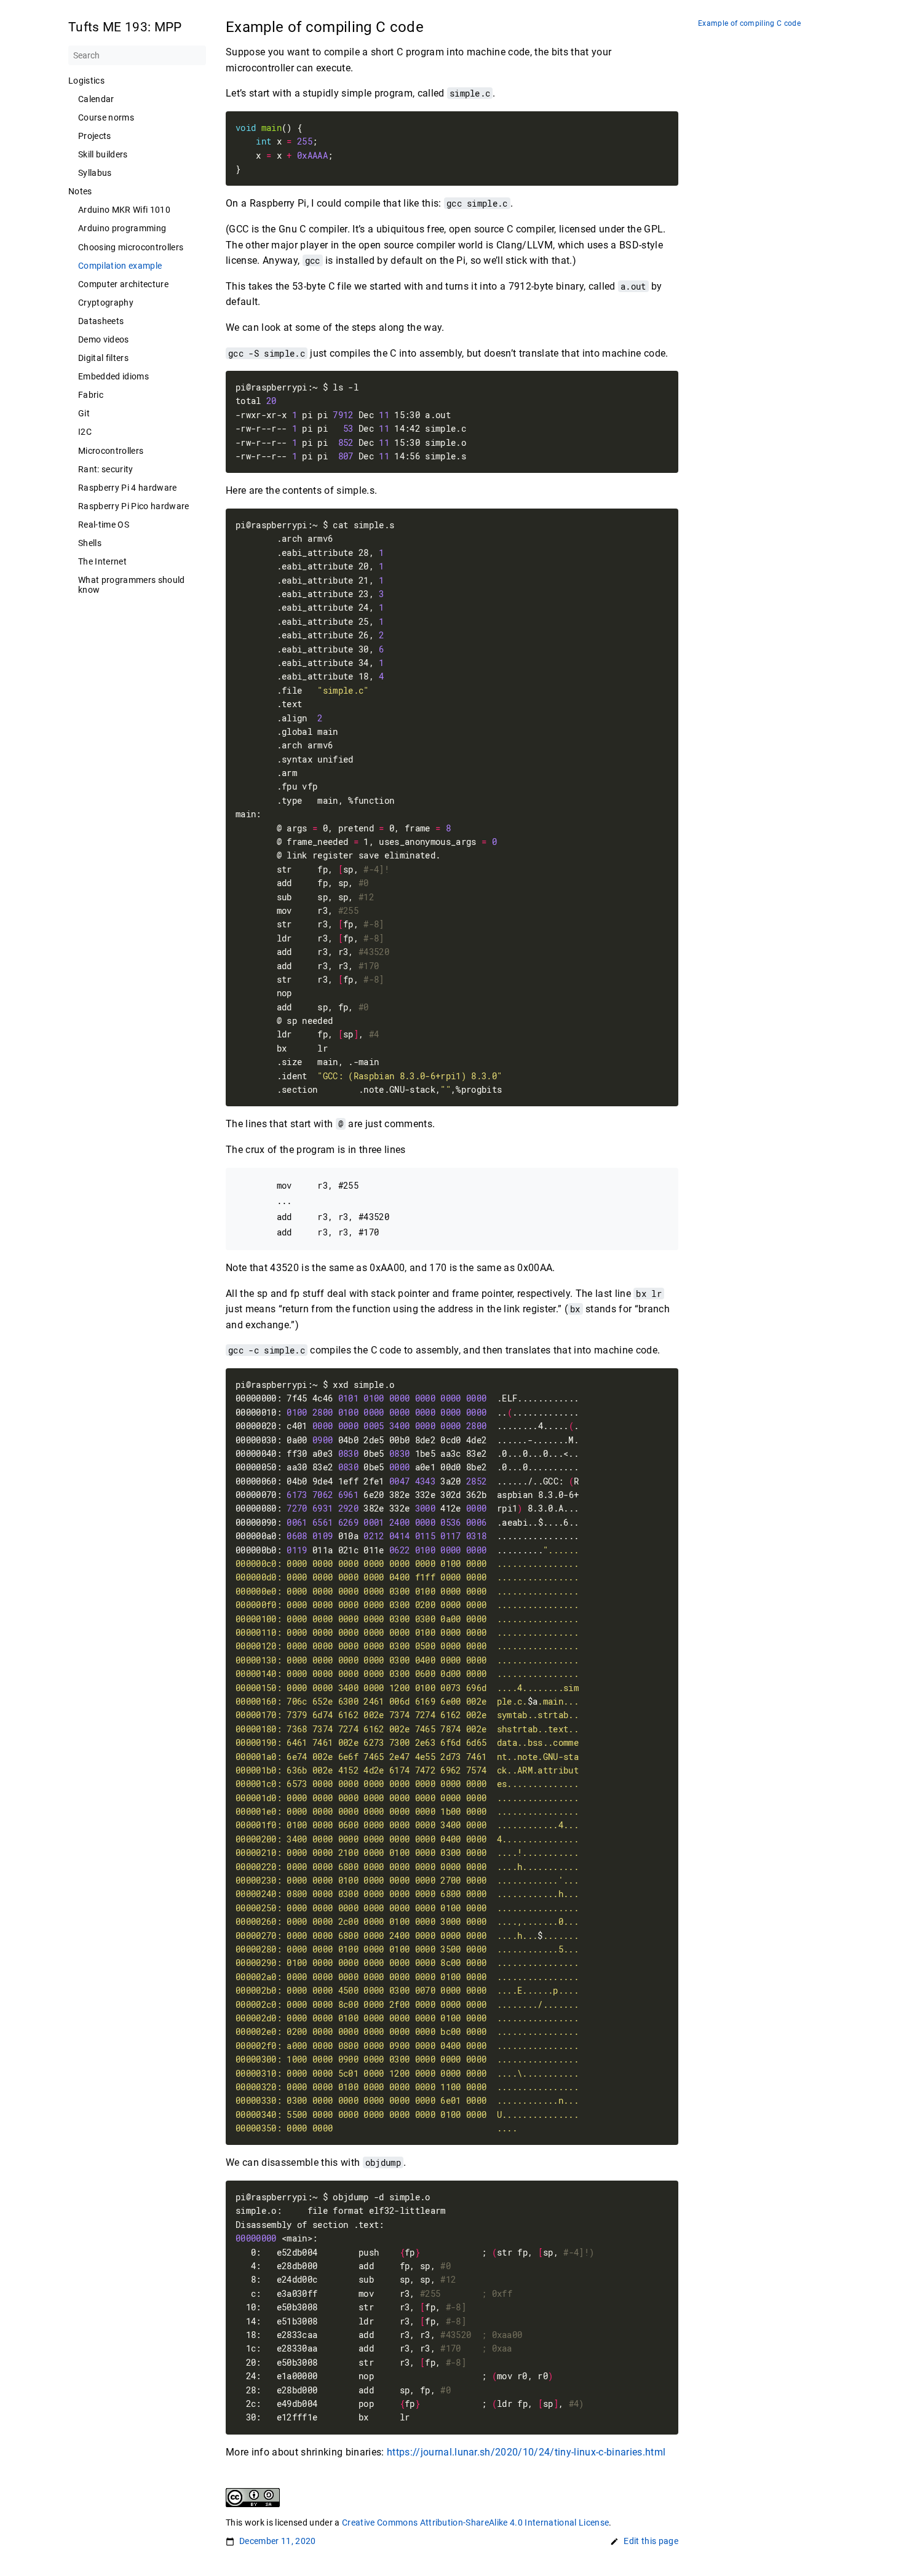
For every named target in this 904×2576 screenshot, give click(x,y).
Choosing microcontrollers (131, 247)
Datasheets (101, 321)
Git (84, 413)
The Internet (102, 561)
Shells (90, 543)
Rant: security (106, 469)
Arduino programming (122, 228)
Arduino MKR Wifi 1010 (124, 210)
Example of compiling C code (749, 24)
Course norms (106, 117)
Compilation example (120, 266)
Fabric (91, 395)
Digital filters (103, 358)
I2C (85, 432)
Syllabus (95, 173)
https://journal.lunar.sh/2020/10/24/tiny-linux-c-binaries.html (526, 2452)
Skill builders (103, 154)
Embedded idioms (113, 376)
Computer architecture (123, 284)
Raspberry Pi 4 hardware (128, 488)
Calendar (96, 99)
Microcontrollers (111, 451)
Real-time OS (104, 525)
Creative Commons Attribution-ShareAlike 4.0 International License (475, 2522)
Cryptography (106, 303)
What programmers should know (132, 585)
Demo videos (104, 339)
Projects (95, 136)
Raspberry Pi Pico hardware (134, 506)
